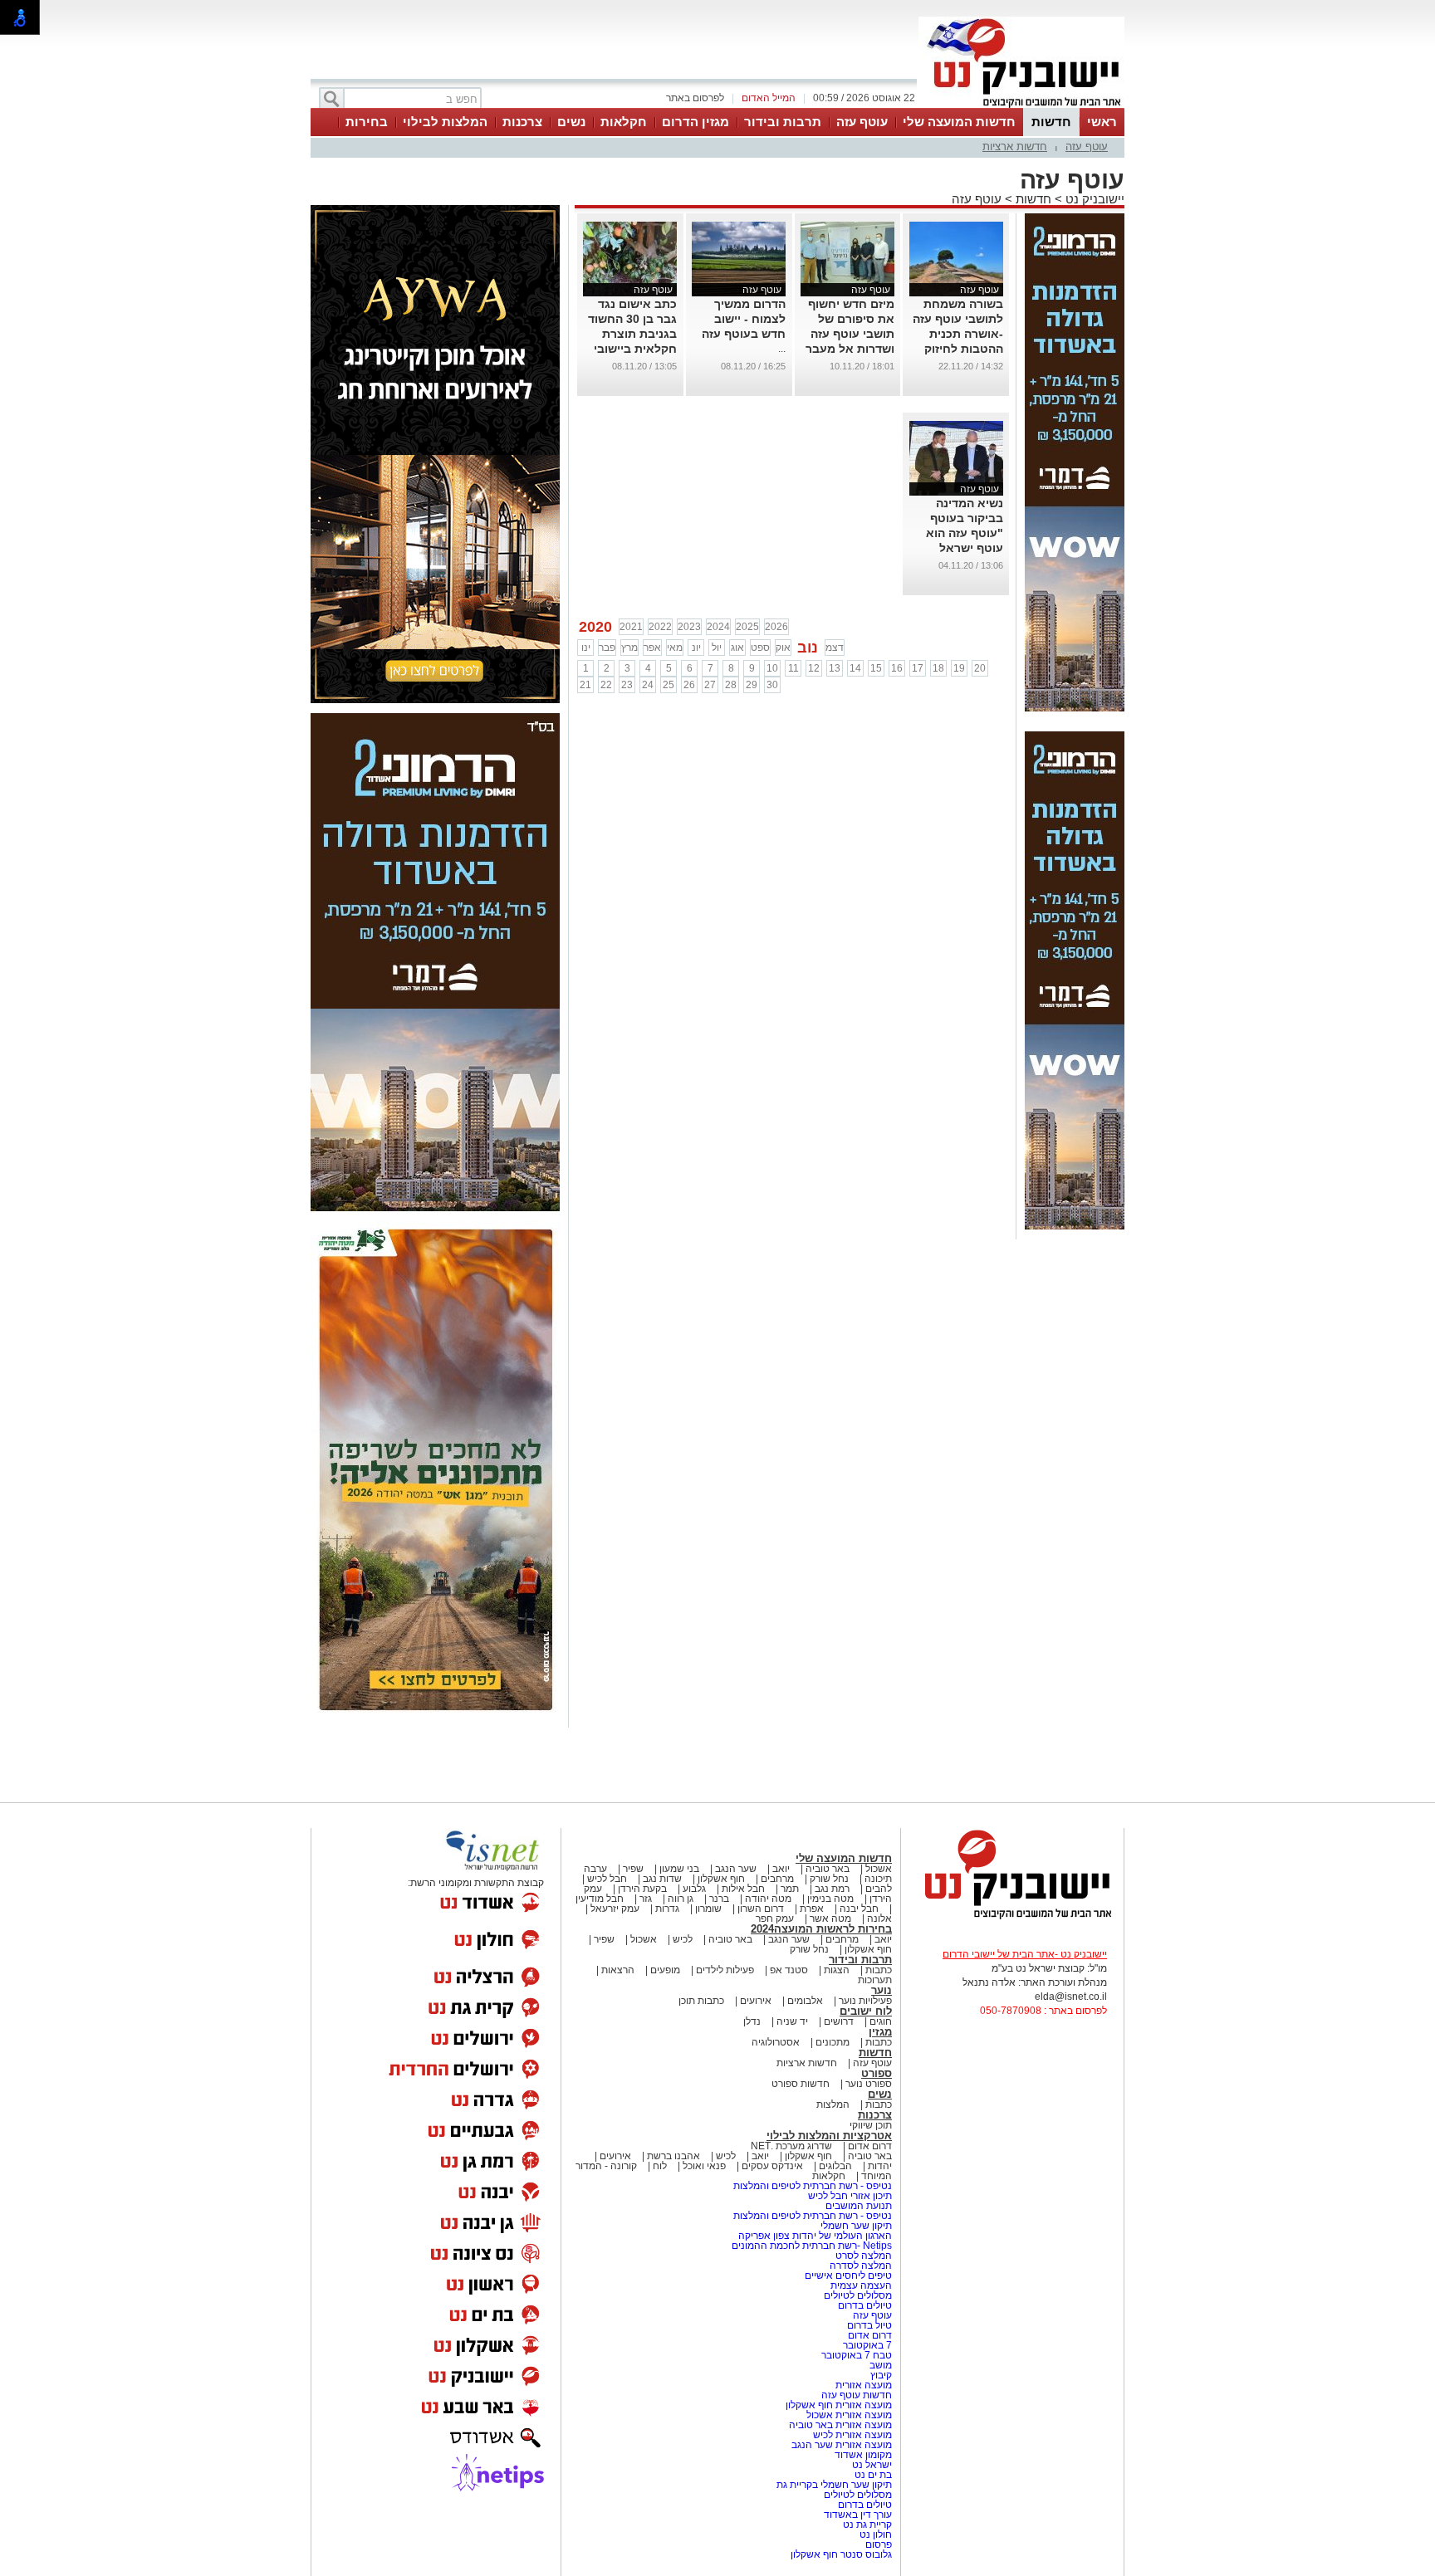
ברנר (719, 1899)
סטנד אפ (789, 1970)
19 (959, 668)
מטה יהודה (767, 1899)
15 (876, 668)
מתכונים (833, 2042)
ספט (760, 648)
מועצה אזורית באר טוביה (839, 2425)
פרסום (877, 2544)
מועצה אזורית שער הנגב (840, 2445)
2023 (689, 627)
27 (710, 685)
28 (731, 685)
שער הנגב (736, 1869)
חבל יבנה (858, 1909)
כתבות (879, 1970)
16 (897, 668)
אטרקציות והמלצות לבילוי (829, 2136)
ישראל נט (871, 2465)
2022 (660, 627)
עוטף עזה (862, 122)
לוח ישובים (866, 2011)
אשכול (879, 1869)
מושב (881, 2365)
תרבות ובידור (783, 122)
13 (835, 668)
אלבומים (805, 2001)
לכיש (683, 1939)
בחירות (367, 122)
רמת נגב (831, 1889)
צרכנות (522, 122)
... (782, 349)
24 (648, 685)
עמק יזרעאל (615, 1909)
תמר (790, 1889)
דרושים (839, 2021)
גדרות (667, 1909)
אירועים (756, 2001)
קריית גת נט (867, 2525)
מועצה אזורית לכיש (851, 2435)
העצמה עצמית (860, 2285)
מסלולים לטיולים (858, 2295)
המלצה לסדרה (860, 2266)
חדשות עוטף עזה (855, 2395)
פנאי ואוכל (704, 2166)
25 (669, 685)
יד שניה (792, 2021)
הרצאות (618, 1970)
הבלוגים (835, 2166)
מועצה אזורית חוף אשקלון (837, 2405)
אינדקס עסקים (772, 2166)
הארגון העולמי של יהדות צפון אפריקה (815, 2236)
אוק (783, 648)
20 (980, 668)
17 (918, 668)
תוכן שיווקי (871, 2125)
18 (938, 668)
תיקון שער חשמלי (856, 2226)
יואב (781, 1869)
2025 (747, 627)
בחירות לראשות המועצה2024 (821, 1929)
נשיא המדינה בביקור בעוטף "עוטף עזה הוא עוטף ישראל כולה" (965, 533)
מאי (675, 648)
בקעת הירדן (642, 1889)
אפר (652, 648)
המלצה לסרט (864, 2256)
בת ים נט (873, 2475)
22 (606, 685)
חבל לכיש (607, 1879)
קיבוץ (881, 2375)
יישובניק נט (1093, 199)
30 (772, 685)
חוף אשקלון (721, 1879)
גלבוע (694, 1889)
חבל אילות (742, 1889)
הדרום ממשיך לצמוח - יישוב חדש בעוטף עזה (744, 319)
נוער (882, 1990)
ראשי (1102, 122)
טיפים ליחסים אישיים (847, 2275)
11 (793, 668)
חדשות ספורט (801, 2084)
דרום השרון (761, 1909)
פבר (607, 648)
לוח (660, 2166)
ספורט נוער (869, 2084)
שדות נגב (662, 1879)
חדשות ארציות (1015, 147)
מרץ (629, 648)
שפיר (633, 1869)
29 (752, 685)
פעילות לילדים (725, 1970)
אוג (737, 648)
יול (717, 648)
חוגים (881, 2021)
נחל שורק (829, 1879)
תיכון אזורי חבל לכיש (849, 2196)
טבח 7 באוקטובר (855, 2355)
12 (814, 668)
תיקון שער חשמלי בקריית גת (834, 2485)
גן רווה (681, 1899)
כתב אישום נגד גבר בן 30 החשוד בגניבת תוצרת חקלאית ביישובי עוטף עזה (632, 334)
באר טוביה (828, 1869)
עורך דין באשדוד (858, 2515)
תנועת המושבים (857, 2206)
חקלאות (624, 122)
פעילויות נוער (865, 2001)
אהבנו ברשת (673, 2156)
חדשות (1051, 122)
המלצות (833, 2104)
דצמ (835, 648)
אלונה (879, 1919)
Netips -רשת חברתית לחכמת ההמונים (812, 2246)
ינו (586, 648)
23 (627, 685)
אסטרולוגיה (776, 2042)
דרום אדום (870, 2146)
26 (689, 685)
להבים (879, 1889)
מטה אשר (830, 1919)
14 (855, 668)
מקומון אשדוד (863, 2455)
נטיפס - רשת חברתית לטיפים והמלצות (813, 2186)
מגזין (880, 2032)
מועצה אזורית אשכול (848, 2415)
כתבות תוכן (701, 2001)
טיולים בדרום (864, 2305)
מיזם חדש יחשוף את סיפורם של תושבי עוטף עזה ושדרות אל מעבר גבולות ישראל (850, 334)
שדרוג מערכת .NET (791, 2146)
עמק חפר (775, 1919)
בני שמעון (679, 1869)
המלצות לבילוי (445, 122)
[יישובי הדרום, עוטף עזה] (1021, 106)
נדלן (752, 2021)
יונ (696, 648)
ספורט (877, 2073)
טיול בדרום (868, 2325)
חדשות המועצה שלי (959, 122)
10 (772, 668)
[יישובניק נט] (1012, 1918)
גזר (646, 1899)
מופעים (665, 1970)
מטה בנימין (830, 1899)
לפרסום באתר (695, 98)
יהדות (880, 2166)
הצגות (837, 1970)
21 (585, 685)
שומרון (708, 1909)
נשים (571, 122)
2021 (631, 627)
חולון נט (874, 2534)
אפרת (812, 1909)
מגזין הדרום (695, 122)
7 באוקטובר (866, 2345)
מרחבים (777, 1879)
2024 (718, 627)
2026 (776, 627)
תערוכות (875, 1980)
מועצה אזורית (862, 2385)
